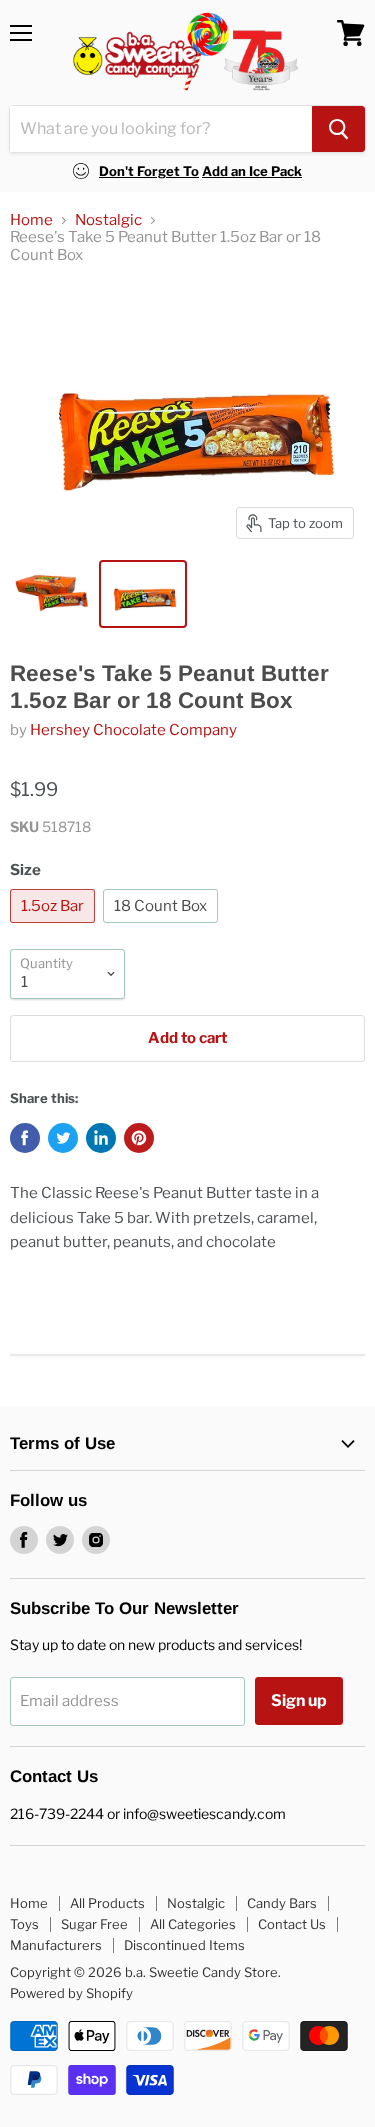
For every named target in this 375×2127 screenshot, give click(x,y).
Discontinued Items (184, 1945)
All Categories (193, 1924)
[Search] (338, 129)
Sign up (299, 1700)
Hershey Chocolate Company (133, 730)
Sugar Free (94, 1924)
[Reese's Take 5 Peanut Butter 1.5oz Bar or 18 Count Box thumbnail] (53, 594)
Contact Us (292, 1924)
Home (31, 220)
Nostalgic (108, 220)
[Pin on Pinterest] (139, 1138)
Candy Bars (282, 1903)
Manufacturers (56, 1945)
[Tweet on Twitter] (63, 1138)
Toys (24, 1924)
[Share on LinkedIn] (101, 1138)
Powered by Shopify (71, 1993)
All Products (107, 1903)
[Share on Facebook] (25, 1138)
